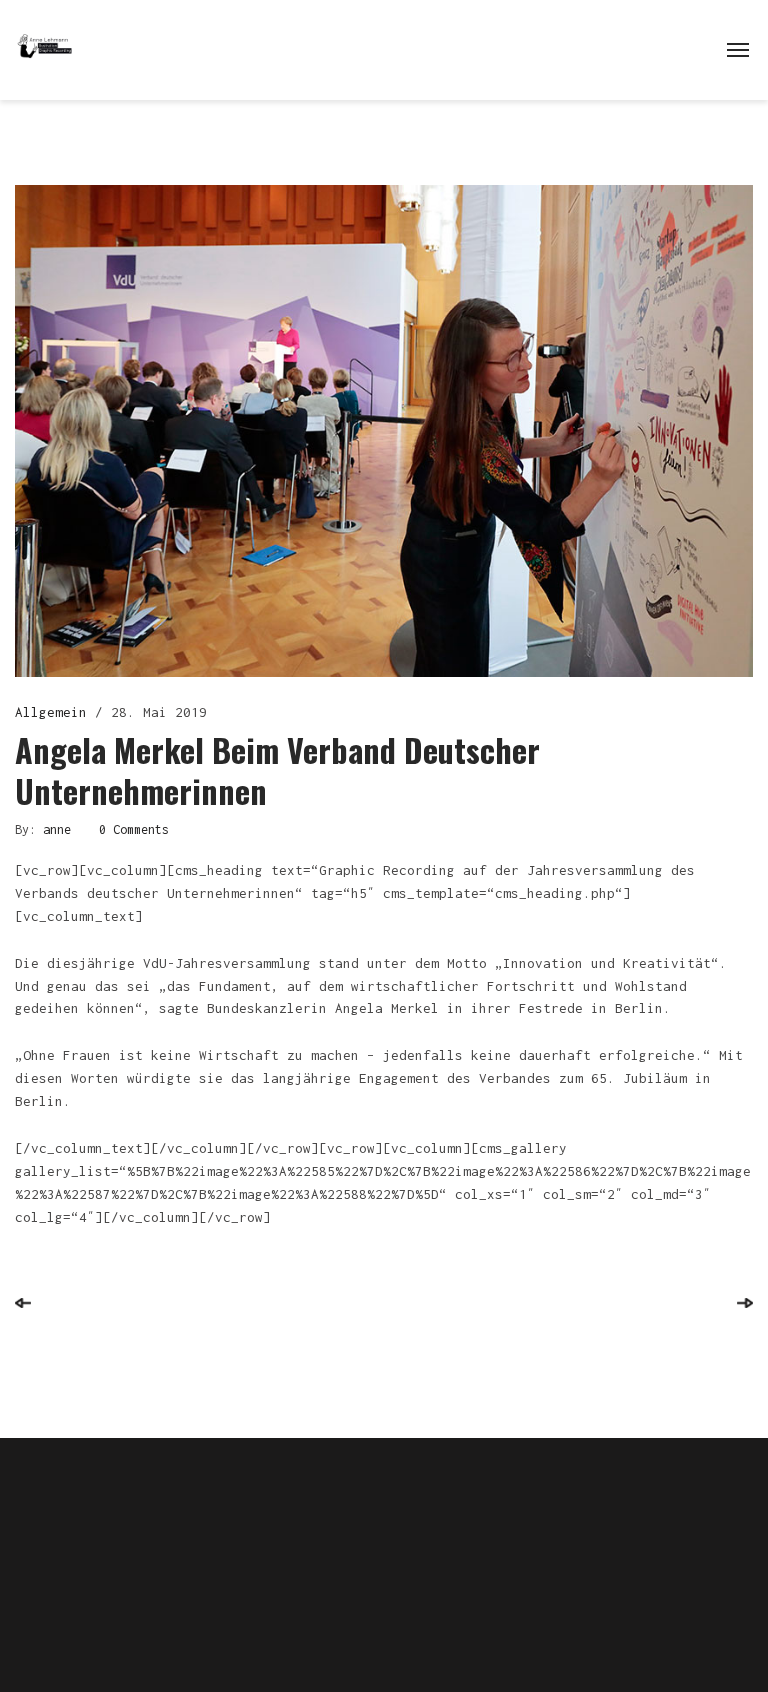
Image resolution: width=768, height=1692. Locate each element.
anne (57, 829)
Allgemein (51, 712)
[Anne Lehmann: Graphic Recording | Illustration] (44, 45)
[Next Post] (745, 1303)
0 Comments (134, 829)
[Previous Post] (23, 1303)
